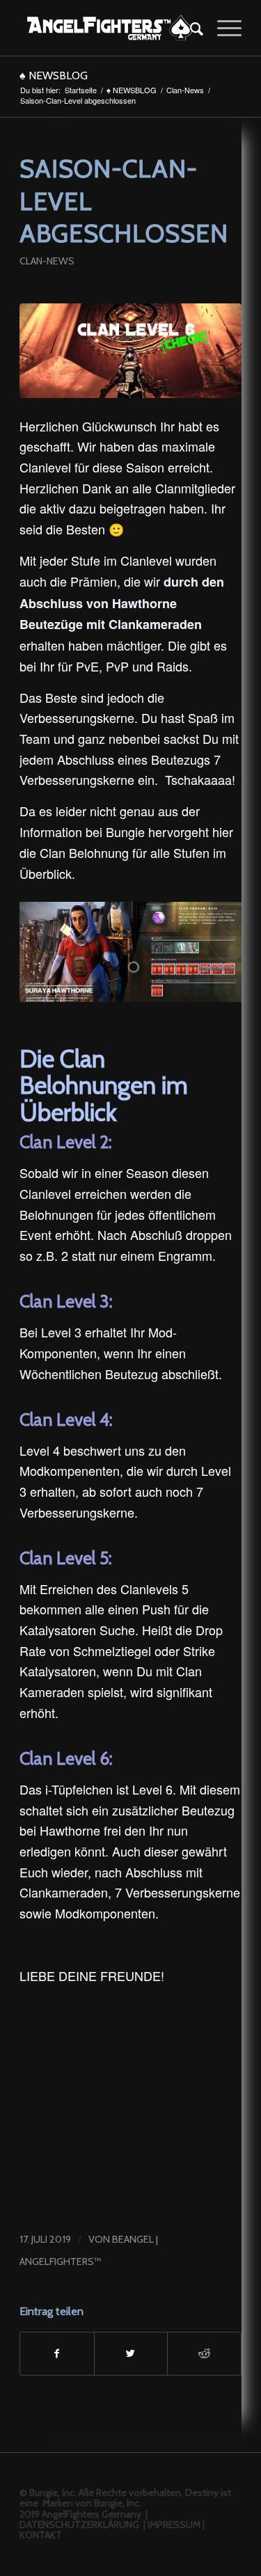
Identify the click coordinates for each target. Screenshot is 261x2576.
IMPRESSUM (174, 2525)
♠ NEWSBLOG (54, 75)
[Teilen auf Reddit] (204, 2354)
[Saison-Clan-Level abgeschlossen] (130, 351)
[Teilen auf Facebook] (57, 2354)
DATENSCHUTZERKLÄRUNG (79, 2525)
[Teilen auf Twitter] (131, 2354)
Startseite (81, 90)
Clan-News (185, 90)
